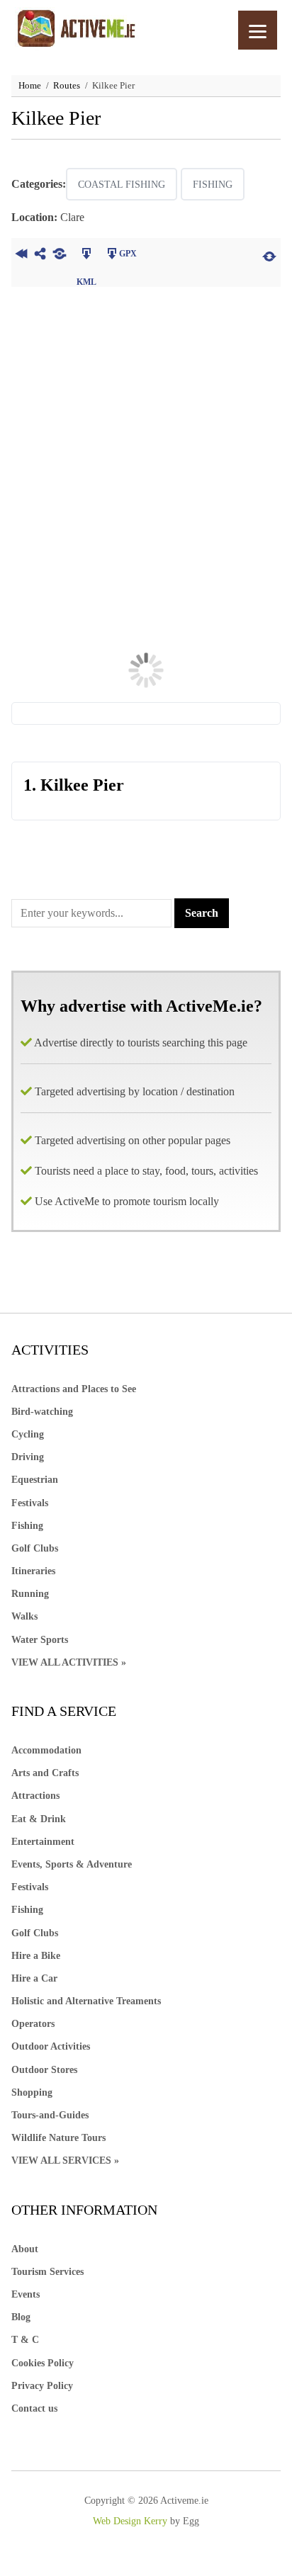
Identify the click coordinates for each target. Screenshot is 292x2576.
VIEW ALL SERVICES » (65, 2160)
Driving (28, 1457)
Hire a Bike (36, 1956)
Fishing (213, 185)
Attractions (35, 1796)
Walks (24, 1616)
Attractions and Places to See (74, 1389)
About (25, 2249)
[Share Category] (59, 255)
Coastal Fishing (122, 185)
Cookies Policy (43, 2363)
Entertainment (43, 1842)
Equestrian (35, 1480)
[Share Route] (40, 255)
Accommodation (46, 1750)
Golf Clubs (35, 1548)
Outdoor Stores (44, 2070)
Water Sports (40, 1640)
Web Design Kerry (130, 2521)
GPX (128, 254)
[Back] (21, 255)
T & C (25, 2340)
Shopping (32, 2092)
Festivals (30, 1503)
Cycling (28, 1434)
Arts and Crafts (45, 1773)
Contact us (34, 2408)
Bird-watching (42, 1412)
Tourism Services (47, 2272)
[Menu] (258, 30)
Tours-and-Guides (50, 2115)
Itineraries (33, 1571)
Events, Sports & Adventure (72, 1864)
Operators (33, 2024)
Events (26, 2294)
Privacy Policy (42, 2386)
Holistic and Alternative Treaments (86, 2001)
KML (86, 255)
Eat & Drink (39, 1819)
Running (30, 1594)
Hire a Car (34, 1978)
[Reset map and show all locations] (269, 255)
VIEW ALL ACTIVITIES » (69, 1662)
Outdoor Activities (51, 2046)
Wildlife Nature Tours (58, 2138)
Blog (21, 2317)
